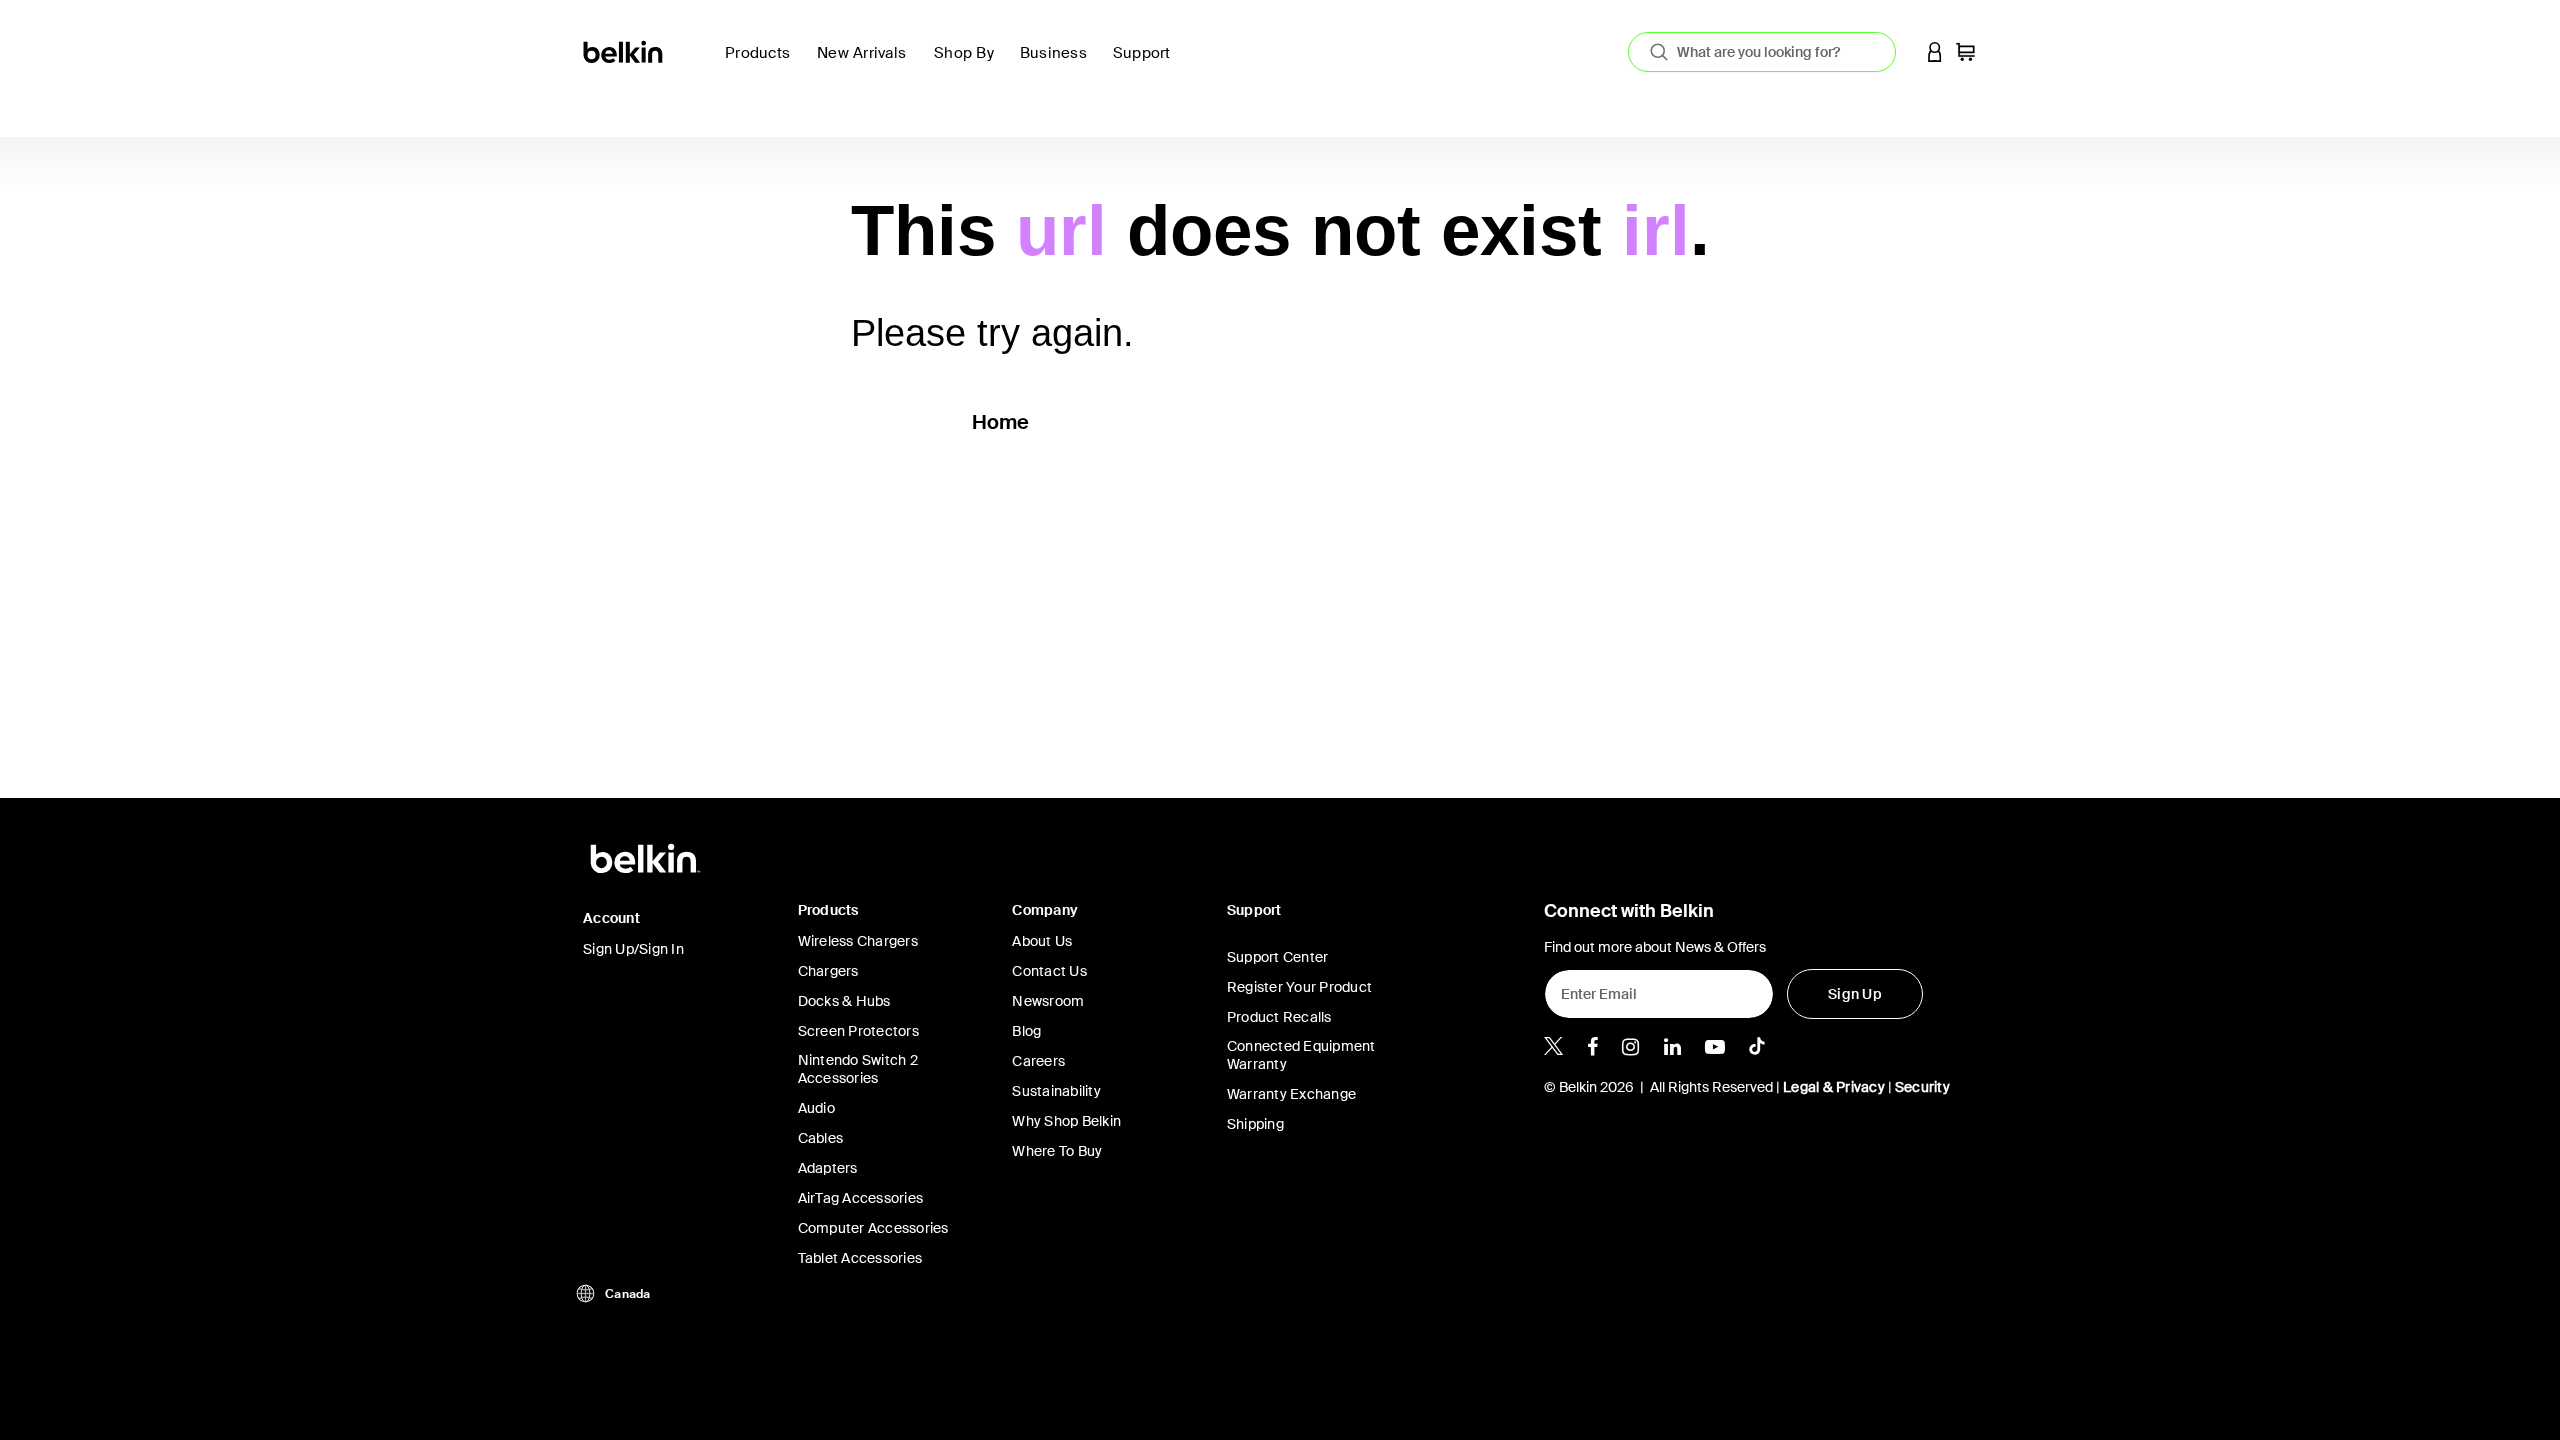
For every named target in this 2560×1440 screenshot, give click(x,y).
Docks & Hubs (844, 1001)
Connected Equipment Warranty (1301, 1055)
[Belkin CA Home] (624, 50)
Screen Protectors (858, 1031)
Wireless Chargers (858, 941)
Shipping (1255, 1124)
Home (1001, 422)
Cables (821, 1138)
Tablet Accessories (860, 1258)
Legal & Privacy (1834, 1087)
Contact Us (1049, 971)
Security (1922, 1087)
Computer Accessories (873, 1228)
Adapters (828, 1168)
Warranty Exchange (1291, 1094)
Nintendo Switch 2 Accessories (858, 1069)
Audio (816, 1108)
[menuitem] (867, 64)
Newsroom (1048, 1001)
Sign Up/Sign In (633, 949)
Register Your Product (1299, 987)
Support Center (1278, 957)
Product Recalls (1279, 1017)
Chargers (828, 971)
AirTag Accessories (861, 1198)
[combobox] (1762, 52)
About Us (1042, 941)
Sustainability (1056, 1091)
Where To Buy (1057, 1151)
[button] (1935, 51)
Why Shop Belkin (1066, 1121)
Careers (1038, 1061)
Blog (1026, 1031)
